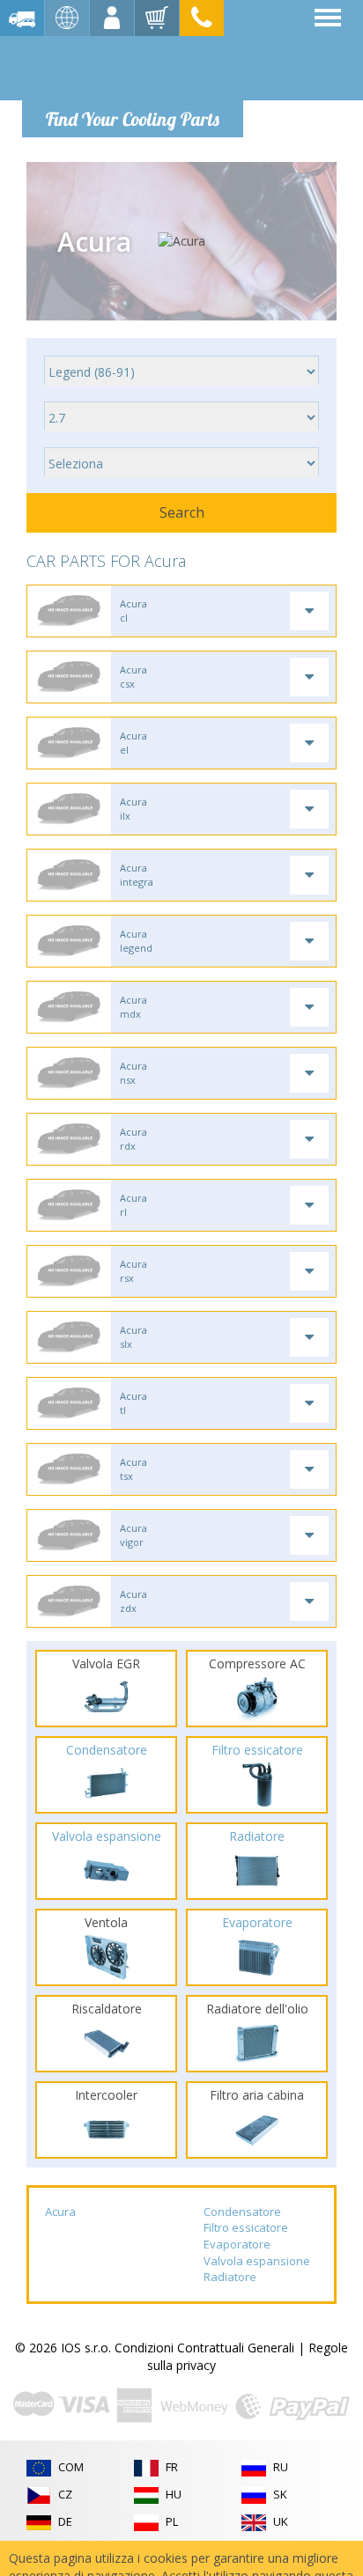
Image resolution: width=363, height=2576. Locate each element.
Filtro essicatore (246, 2227)
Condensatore (242, 2212)
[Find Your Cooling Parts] (132, 67)
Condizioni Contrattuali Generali (204, 2348)
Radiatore (230, 2277)
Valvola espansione (257, 2261)
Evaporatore (237, 2244)
